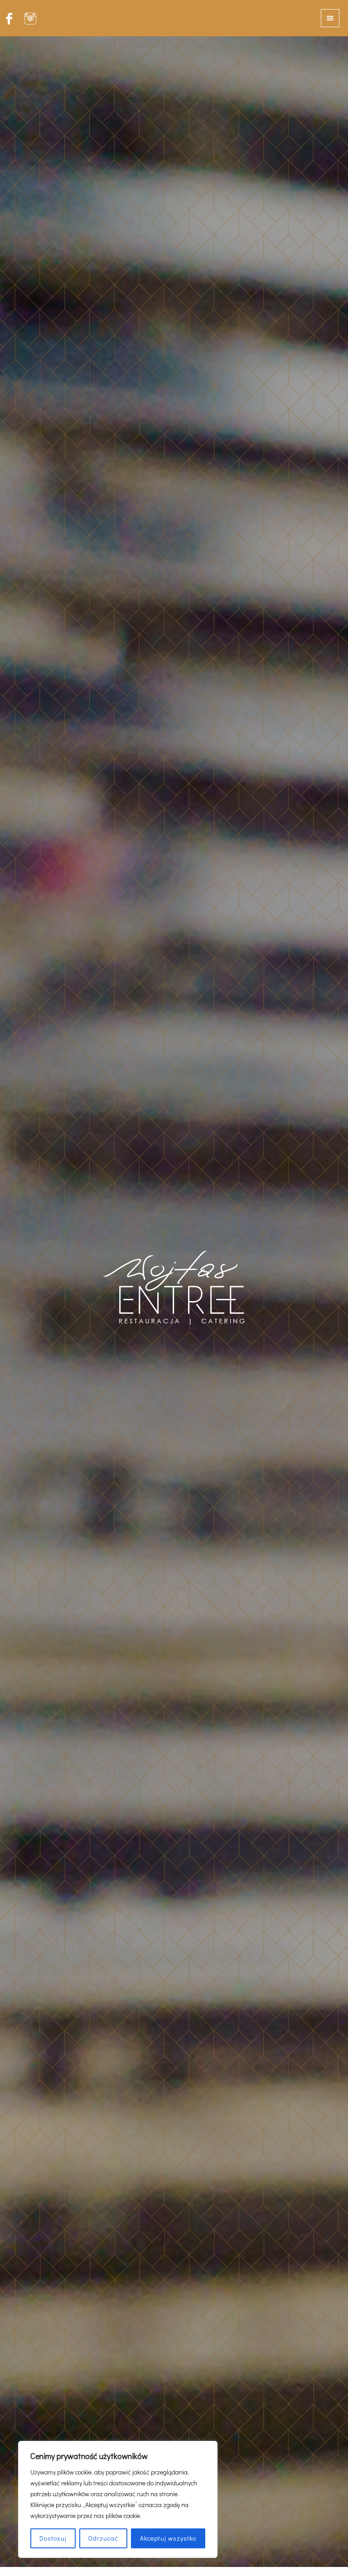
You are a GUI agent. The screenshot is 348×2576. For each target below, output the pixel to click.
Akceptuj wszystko (168, 2538)
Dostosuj (53, 2538)
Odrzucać (103, 2538)
